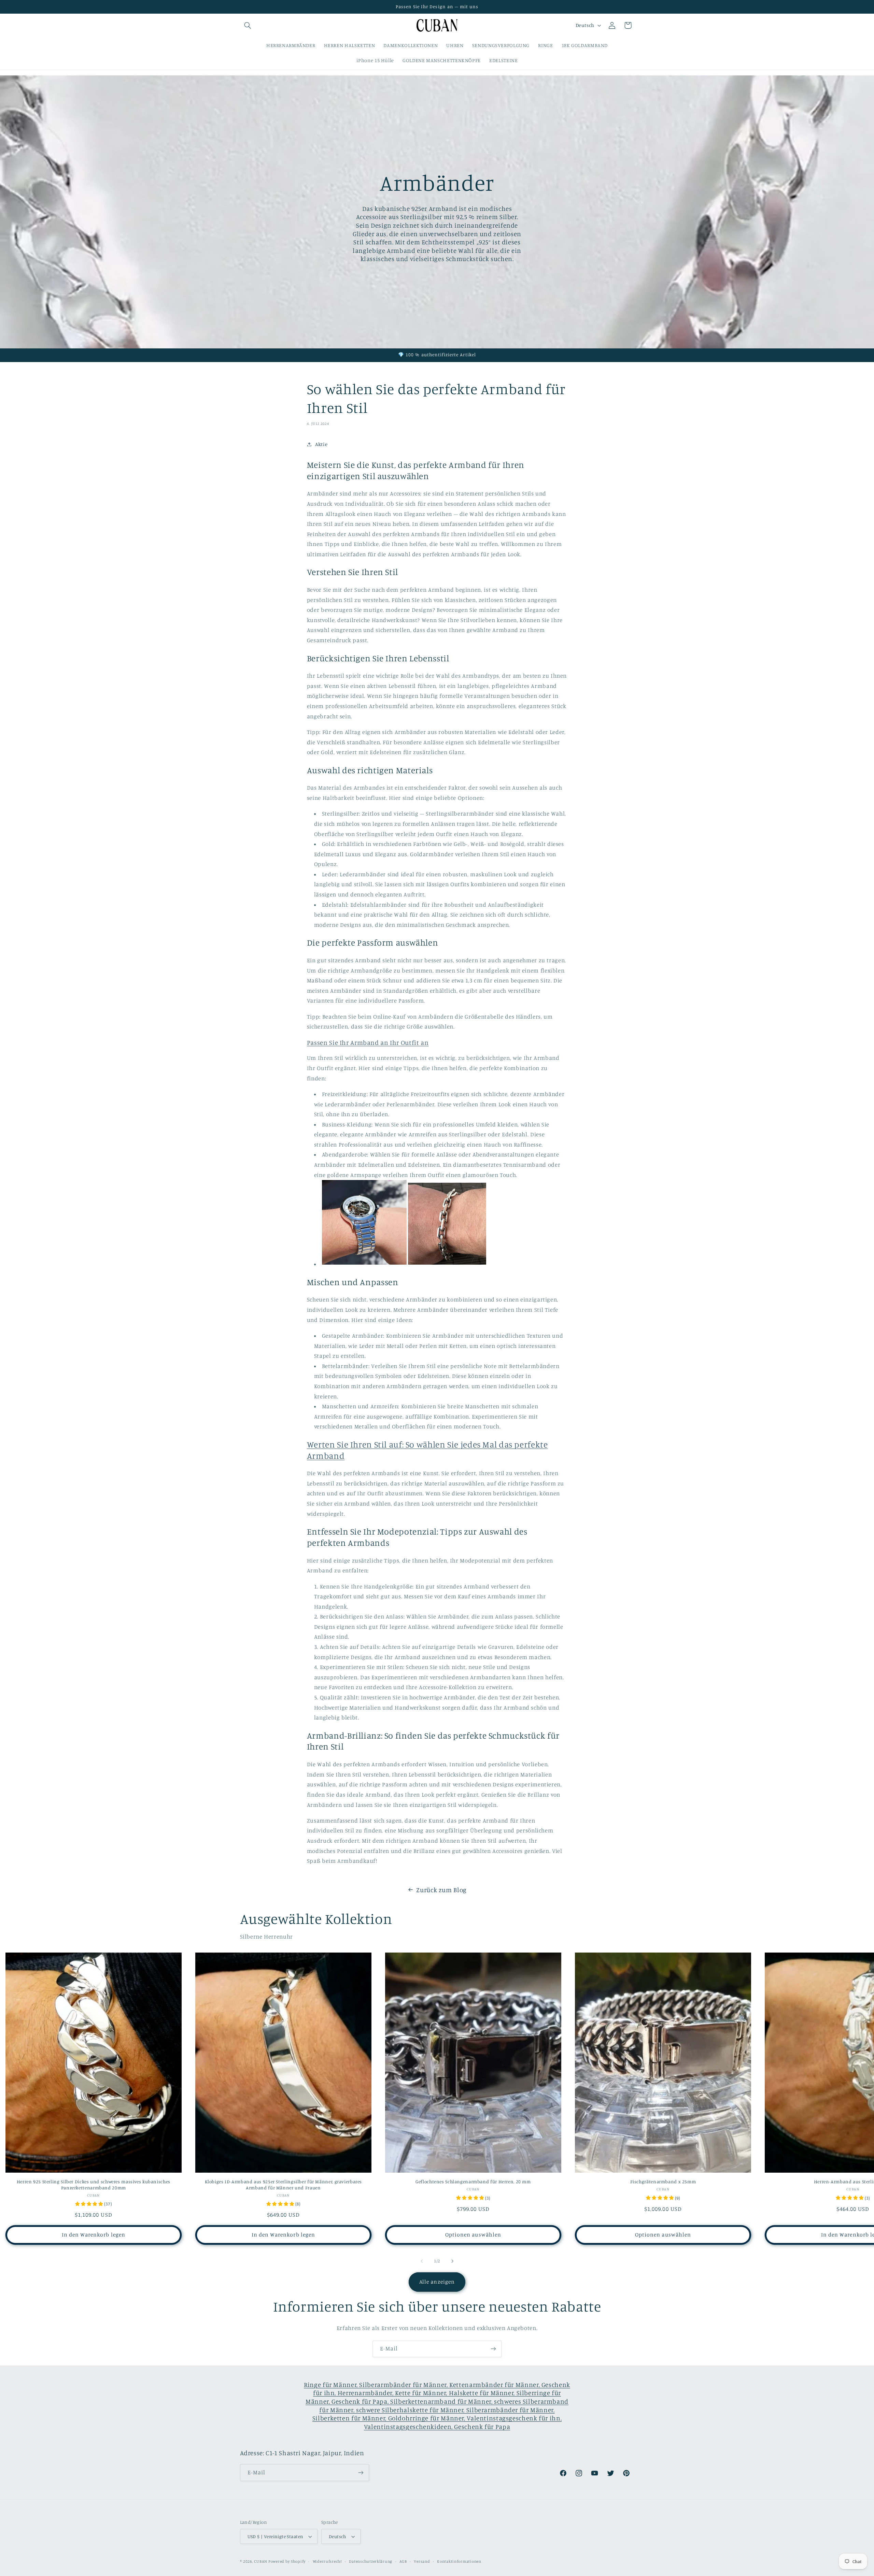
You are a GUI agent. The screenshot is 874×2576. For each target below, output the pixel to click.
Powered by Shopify (287, 2561)
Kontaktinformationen (459, 2561)
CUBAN (261, 2561)
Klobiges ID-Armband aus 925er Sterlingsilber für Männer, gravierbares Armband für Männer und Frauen (283, 2185)
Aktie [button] (321, 444)
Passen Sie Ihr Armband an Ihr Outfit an (368, 1042)
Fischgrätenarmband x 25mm (663, 2182)
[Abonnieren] (493, 2349)
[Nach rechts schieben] (452, 2261)
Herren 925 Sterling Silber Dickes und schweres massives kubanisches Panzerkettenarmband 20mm (94, 2185)
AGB (403, 2561)
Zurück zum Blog (441, 1890)
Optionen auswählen (473, 2235)
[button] (248, 25)
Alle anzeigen (437, 2282)
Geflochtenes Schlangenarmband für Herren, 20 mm (473, 2182)
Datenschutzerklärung (371, 2561)
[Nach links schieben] (422, 2261)
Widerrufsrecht (327, 2561)
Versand (422, 2561)
